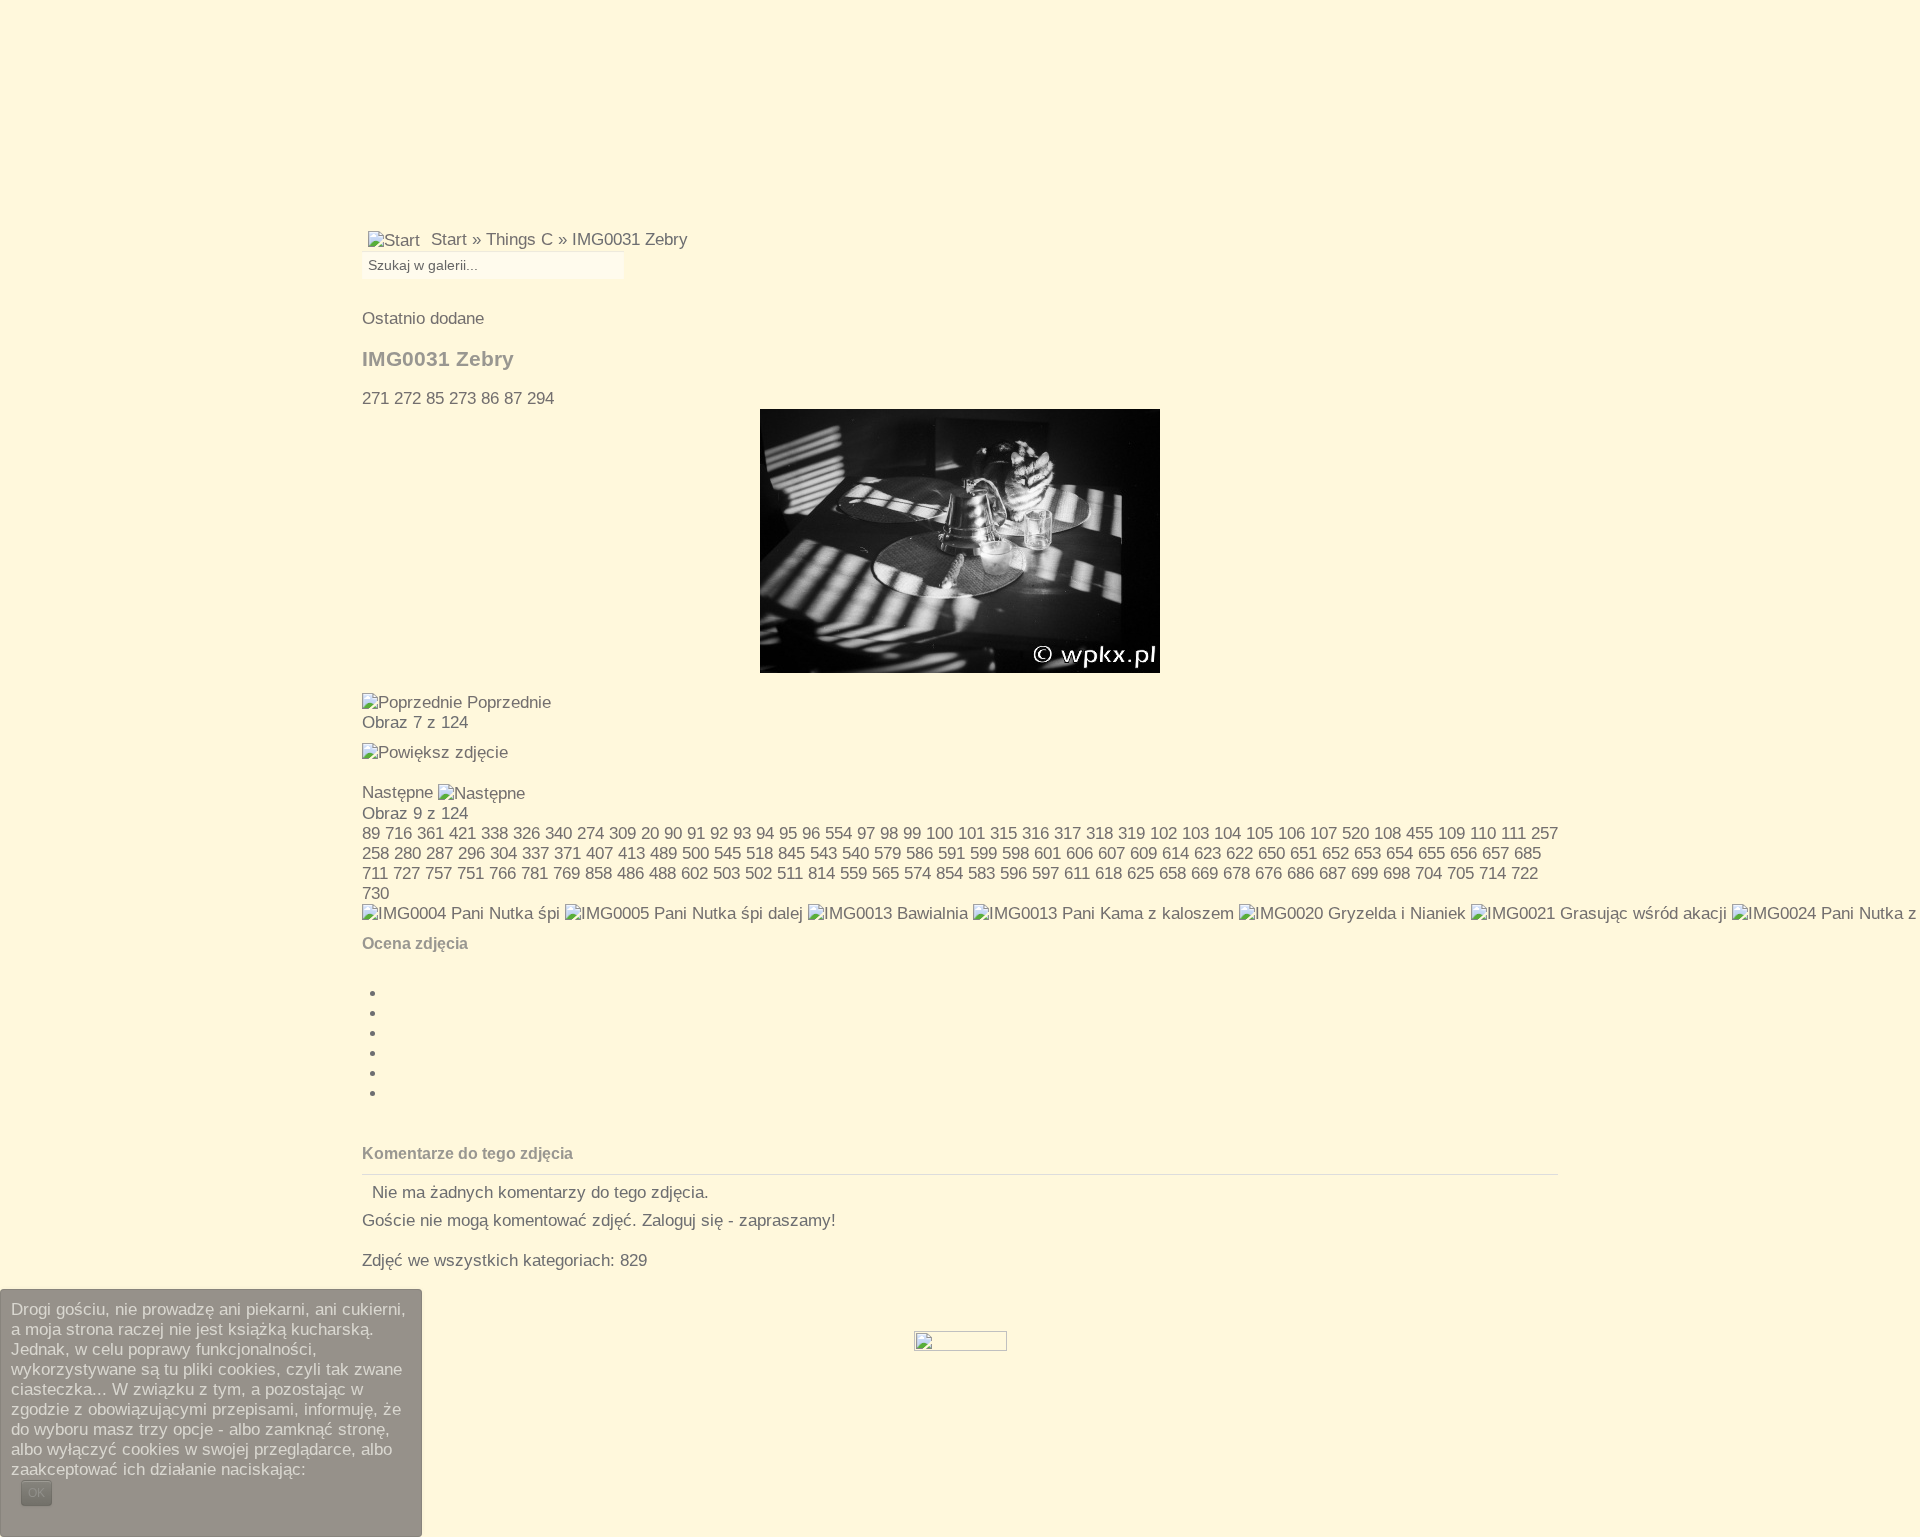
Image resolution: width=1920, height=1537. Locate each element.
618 (1108, 873)
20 (650, 833)
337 (535, 853)
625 (1140, 873)
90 (673, 833)
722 (1524, 873)
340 (558, 833)
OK (36, 1493)
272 (407, 398)
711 (375, 873)
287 (439, 853)
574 (917, 873)
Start (449, 239)
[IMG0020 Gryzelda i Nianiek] (1352, 913)
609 (1143, 853)
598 (1015, 853)
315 (1003, 833)
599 (983, 853)
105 (1259, 833)
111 (1513, 833)
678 (1236, 873)
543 (823, 853)
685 (1527, 853)
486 (630, 873)
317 (1067, 833)
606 (1079, 853)
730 (375, 893)
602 (694, 873)
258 (375, 853)
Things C (519, 239)
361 (430, 833)
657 (1495, 853)
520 (1355, 833)
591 (951, 853)
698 (1396, 873)
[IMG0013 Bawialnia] (888, 913)
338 (494, 833)
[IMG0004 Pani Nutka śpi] (461, 913)
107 (1323, 833)
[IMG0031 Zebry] (960, 539)
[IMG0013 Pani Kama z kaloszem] (1103, 913)
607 (1111, 853)
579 (887, 853)
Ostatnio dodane (423, 318)
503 (726, 873)
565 (885, 873)
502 (758, 873)
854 (949, 873)
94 (765, 833)
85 (435, 398)
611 (1077, 873)
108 (1387, 833)
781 (534, 873)
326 (526, 833)
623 (1207, 853)
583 (981, 873)
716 (398, 833)
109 (1451, 833)
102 (1163, 833)
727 (406, 873)
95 (788, 833)
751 (470, 873)
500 (695, 853)
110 (1483, 833)
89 (371, 833)
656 (1463, 853)
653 (1367, 853)
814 (821, 873)
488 (662, 873)
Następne (397, 792)
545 (727, 853)
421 (462, 833)
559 (853, 873)
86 (490, 398)
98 (889, 833)
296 (471, 853)
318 (1099, 833)
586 (919, 853)
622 (1239, 853)
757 (438, 873)
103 (1195, 833)
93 (742, 833)
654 (1399, 853)
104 (1227, 833)
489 (663, 853)
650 (1271, 853)
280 (407, 853)
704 (1428, 873)
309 (622, 833)
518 (759, 853)
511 (790, 873)
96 (811, 833)
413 (631, 853)
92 (719, 833)
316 (1035, 833)
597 (1045, 873)
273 (462, 398)
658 (1172, 873)
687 (1332, 873)
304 (503, 853)
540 (855, 853)
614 (1175, 853)
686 (1300, 873)
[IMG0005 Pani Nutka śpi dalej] (684, 913)
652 (1335, 853)
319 (1131, 833)
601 (1047, 853)
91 (696, 833)
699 (1364, 873)
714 (1492, 873)
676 (1268, 873)
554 (838, 833)
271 (375, 398)
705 (1460, 873)
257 (1544, 833)
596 (1013, 873)
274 (590, 833)
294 (540, 398)
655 (1431, 853)
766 (502, 873)
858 (598, 873)
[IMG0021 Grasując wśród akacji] (1599, 913)
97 (866, 833)
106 (1291, 833)
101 (971, 833)
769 (566, 873)
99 (912, 833)
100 (939, 833)
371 (567, 853)
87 (513, 398)
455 (1419, 833)
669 (1204, 873)
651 (1303, 853)
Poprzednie (509, 702)
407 (599, 853)
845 (791, 853)
